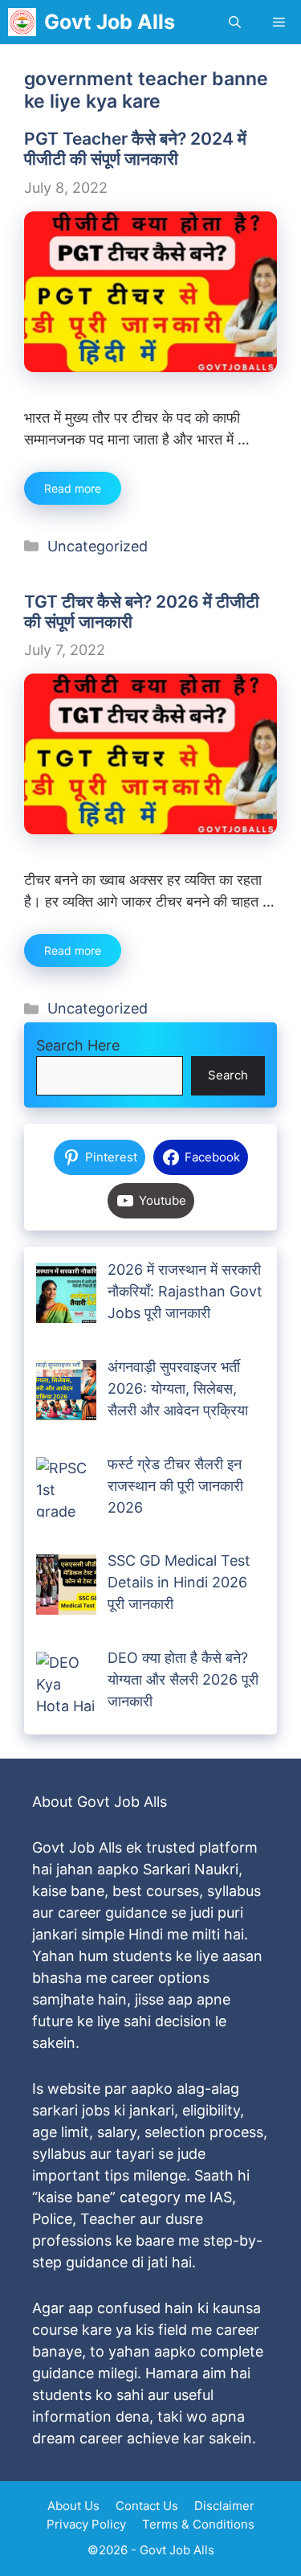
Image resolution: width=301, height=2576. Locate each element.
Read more (73, 488)
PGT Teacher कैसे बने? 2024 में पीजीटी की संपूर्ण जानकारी (135, 149)
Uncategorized (98, 546)
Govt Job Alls (110, 22)
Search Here (78, 1045)
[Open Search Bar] (235, 22)
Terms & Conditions (198, 2524)
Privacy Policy (86, 2524)
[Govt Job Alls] (22, 22)
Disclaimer (224, 2506)
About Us (73, 2506)
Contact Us (147, 2506)
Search (228, 1075)
